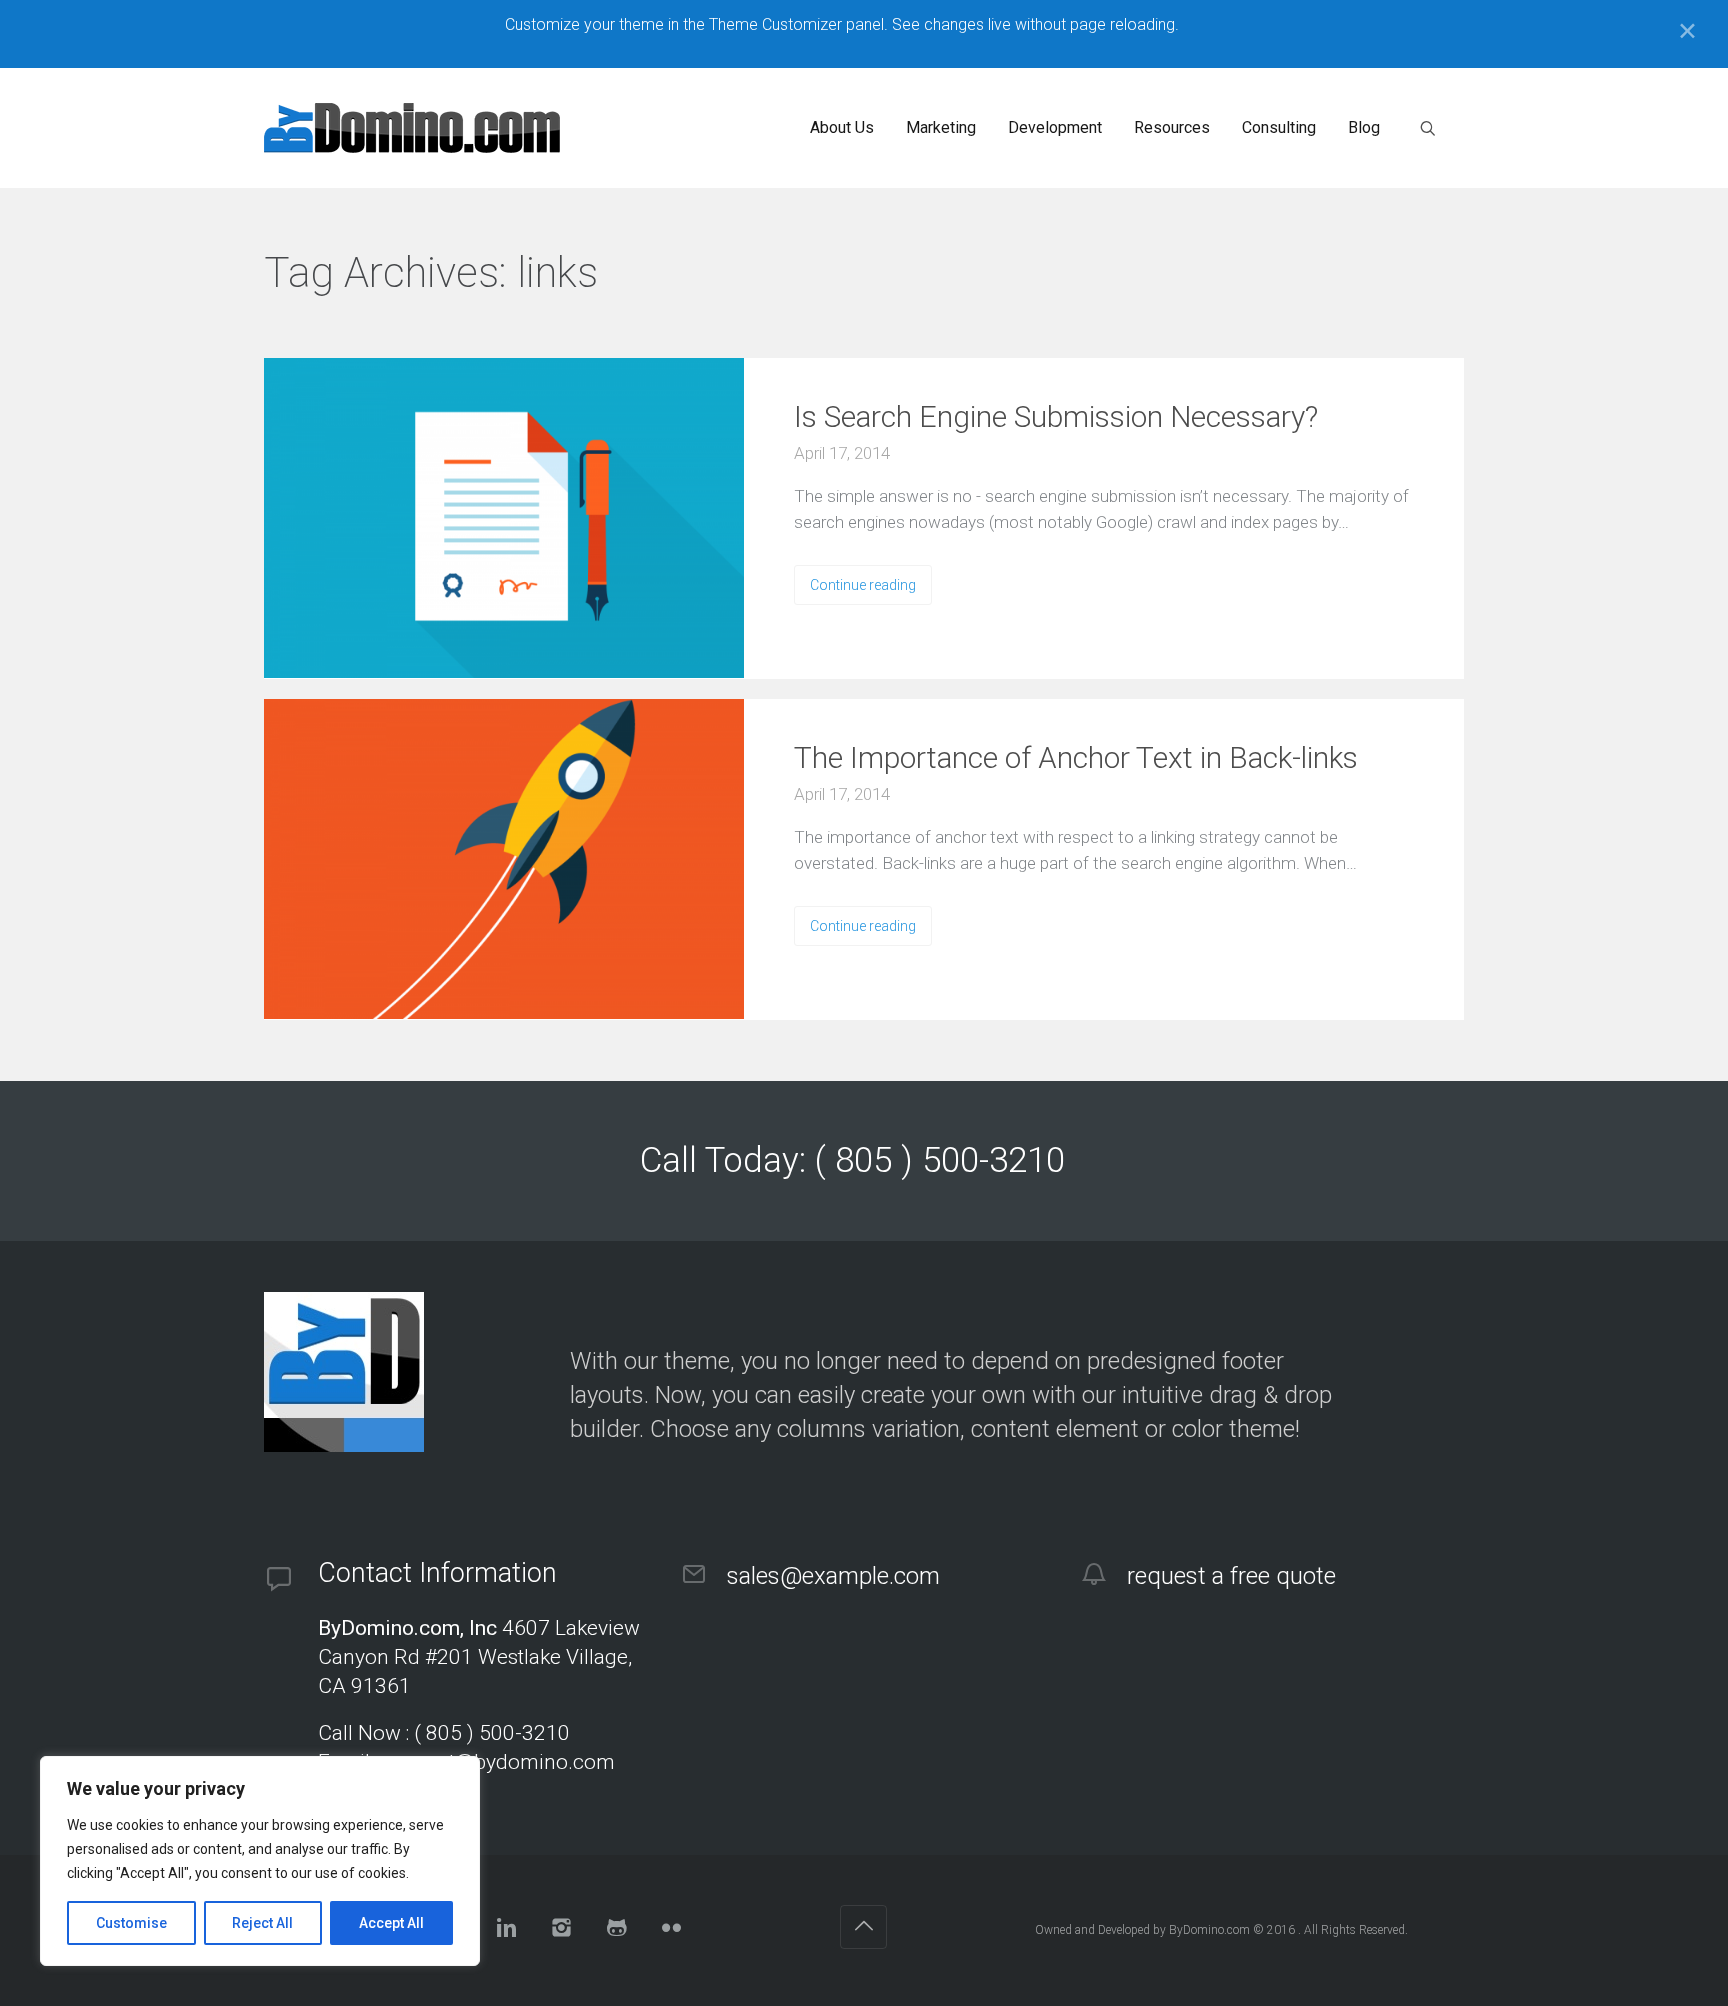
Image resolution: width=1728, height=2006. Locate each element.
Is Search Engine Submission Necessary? (1056, 416)
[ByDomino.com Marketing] (412, 128)
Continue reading (863, 585)
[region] (260, 1861)
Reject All (262, 1923)
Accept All (391, 1923)
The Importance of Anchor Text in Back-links (1076, 757)
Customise (131, 1923)
